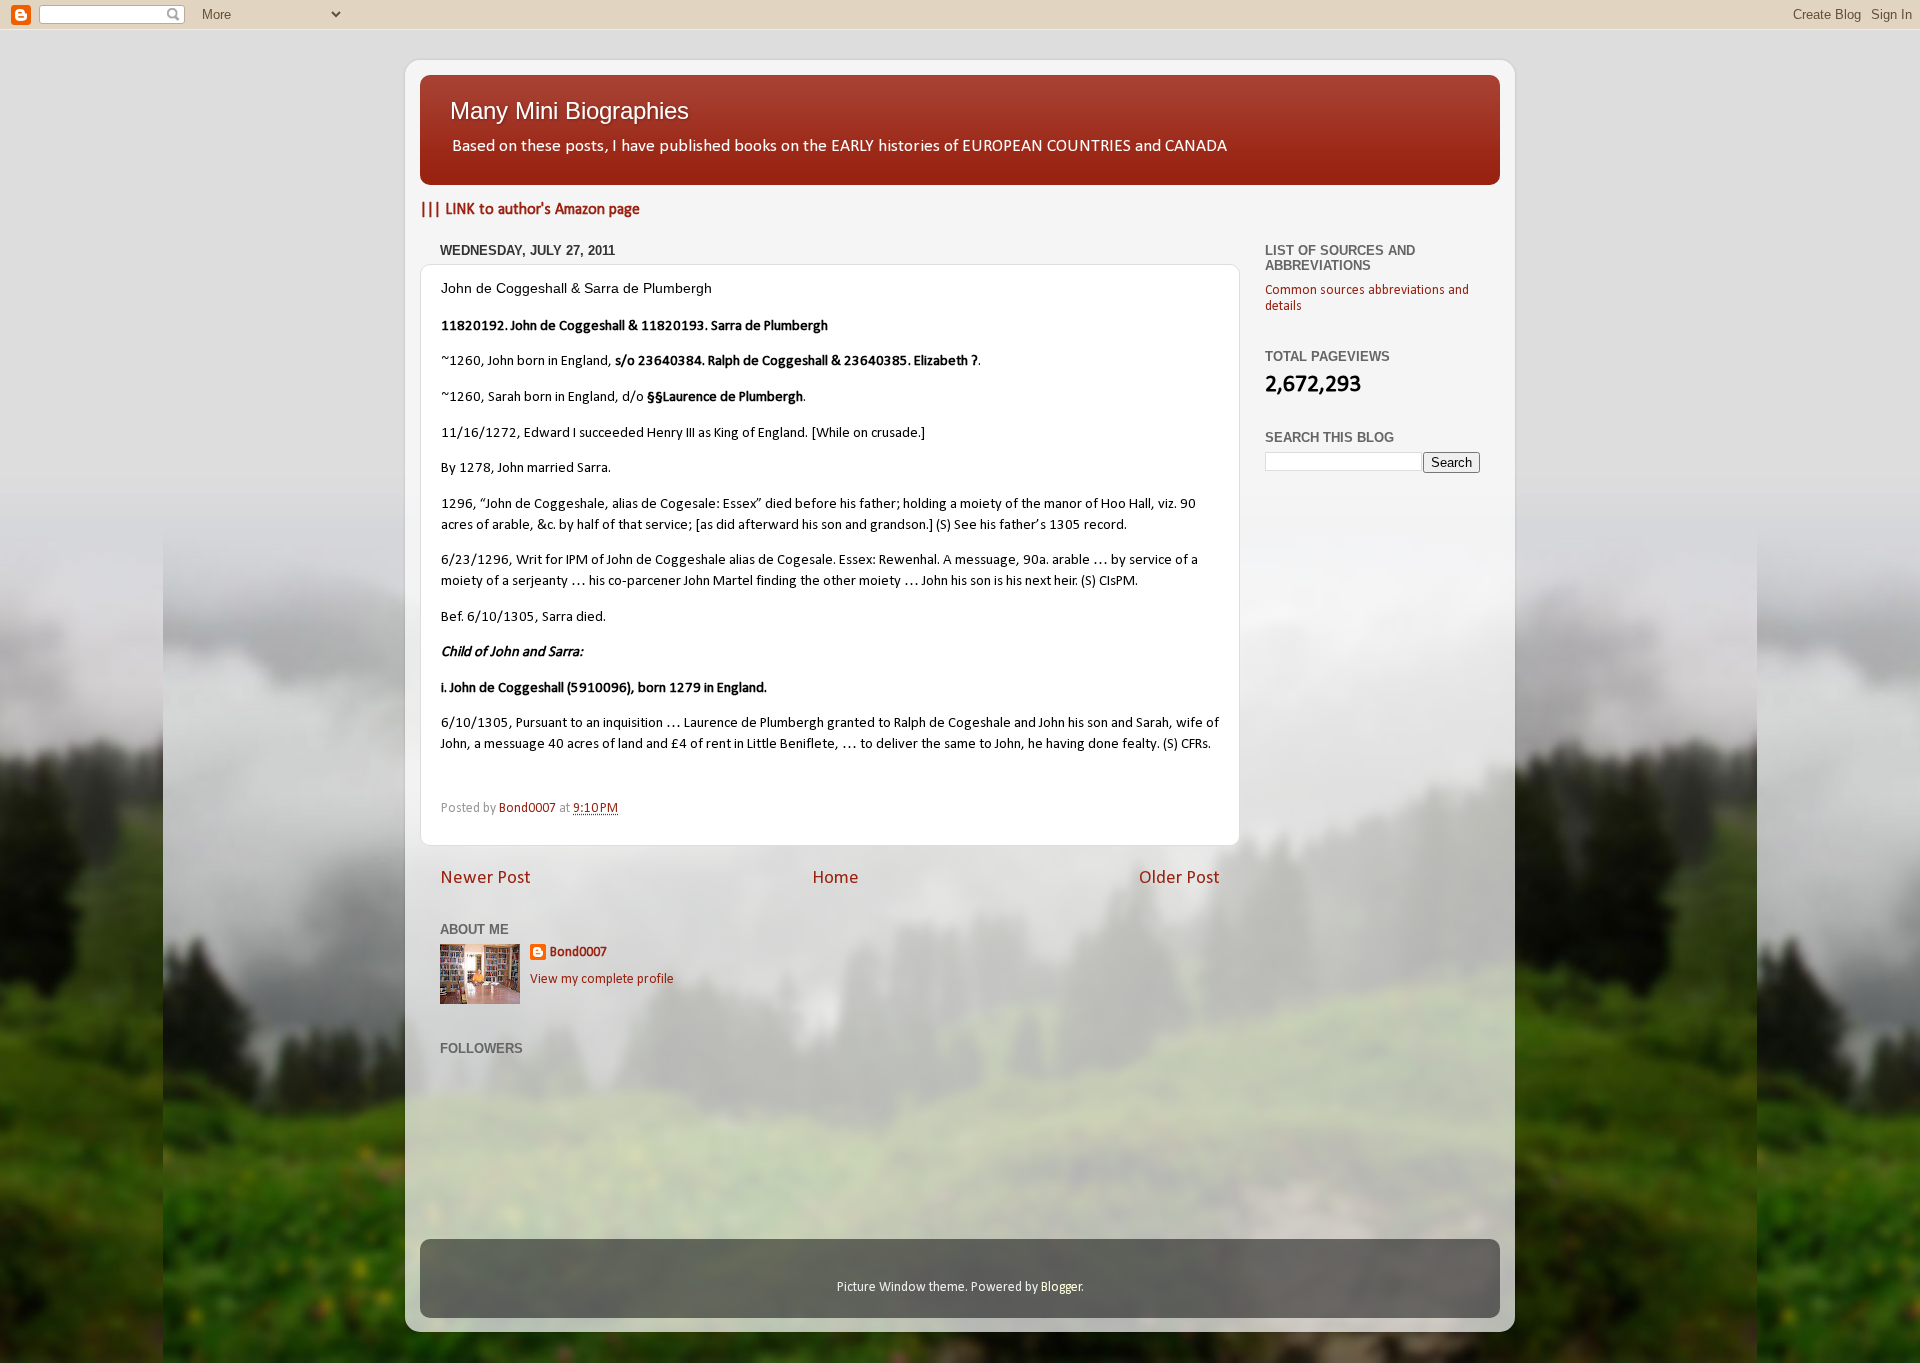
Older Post (1179, 878)
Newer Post (485, 878)
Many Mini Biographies (569, 110)
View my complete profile (602, 979)
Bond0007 (578, 952)
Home (835, 878)
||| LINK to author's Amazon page (530, 210)
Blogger (1061, 1287)
